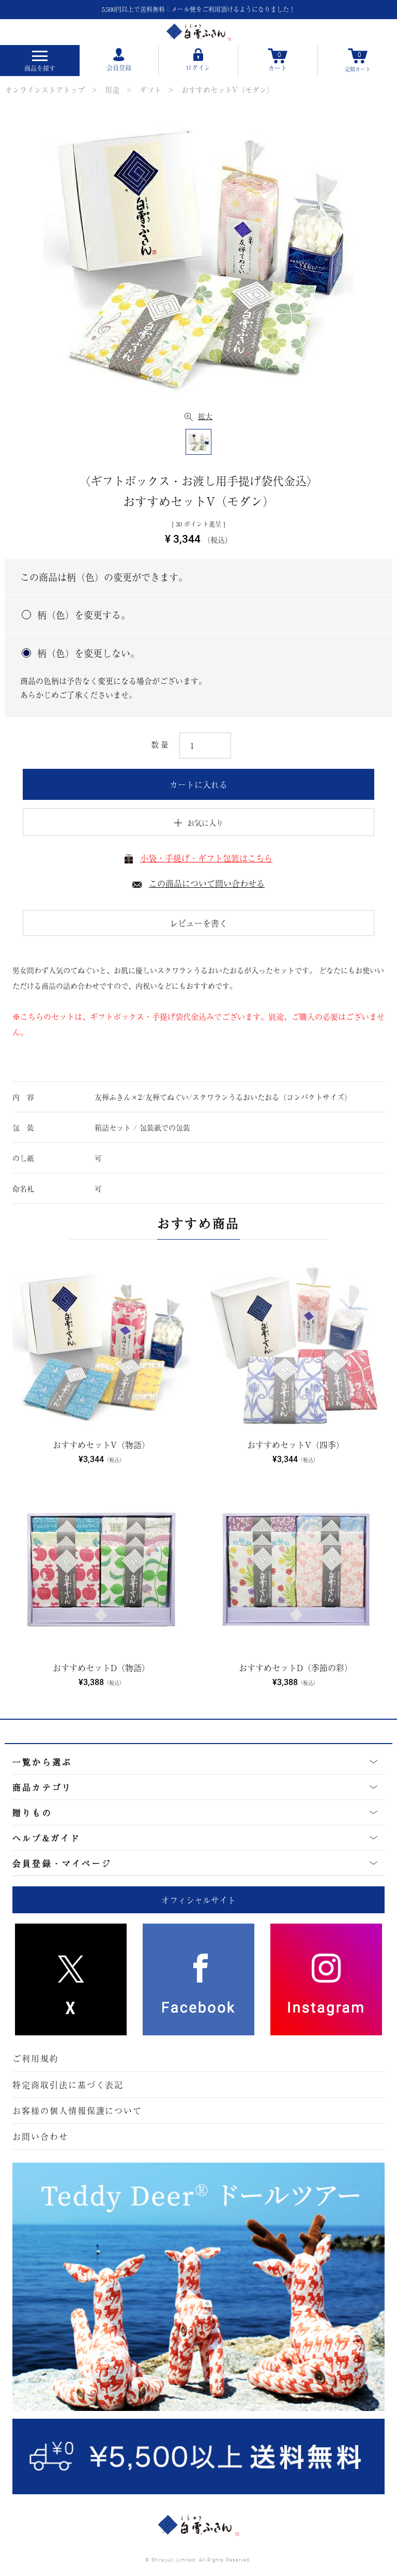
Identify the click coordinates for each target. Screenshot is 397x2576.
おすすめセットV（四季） (296, 1445)
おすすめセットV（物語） (101, 1445)
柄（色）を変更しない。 (88, 653)
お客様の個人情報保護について (77, 2110)
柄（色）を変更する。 (84, 615)
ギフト (150, 90)
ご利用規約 (36, 2058)
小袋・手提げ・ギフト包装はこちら (206, 858)
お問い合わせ (40, 2136)
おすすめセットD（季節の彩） (296, 1667)
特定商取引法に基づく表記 (68, 2084)
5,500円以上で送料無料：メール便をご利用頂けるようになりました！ (198, 9)
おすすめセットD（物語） (101, 1667)
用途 (112, 90)
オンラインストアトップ (45, 90)
